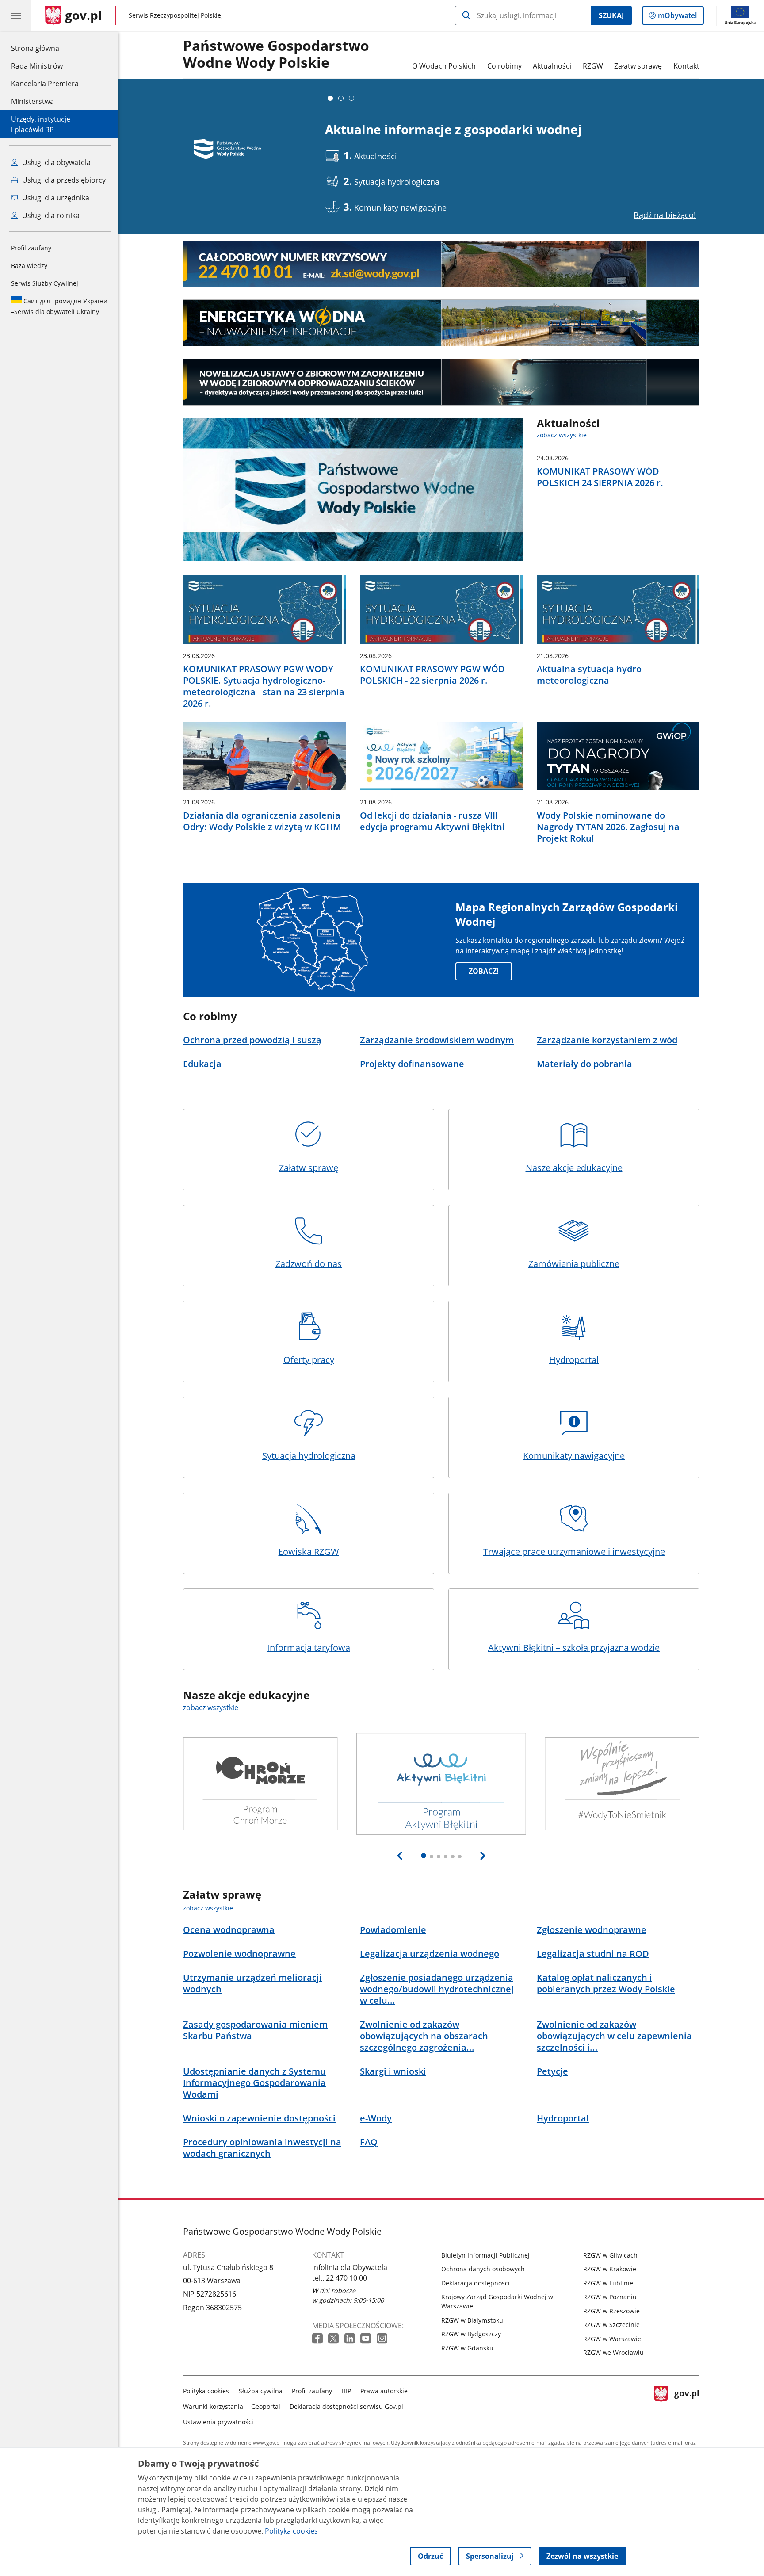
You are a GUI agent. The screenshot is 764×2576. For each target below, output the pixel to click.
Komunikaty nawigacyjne (574, 1456)
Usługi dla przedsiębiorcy (63, 180)
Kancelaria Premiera (45, 84)
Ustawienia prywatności (218, 2422)
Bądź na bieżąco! (665, 215)
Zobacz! (484, 971)
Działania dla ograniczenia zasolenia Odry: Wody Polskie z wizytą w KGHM (262, 821)
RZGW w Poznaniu (610, 2297)
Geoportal (266, 2406)
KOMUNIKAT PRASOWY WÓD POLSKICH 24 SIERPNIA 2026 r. (600, 477)
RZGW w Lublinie (608, 2283)
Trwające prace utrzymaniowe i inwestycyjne (574, 1552)
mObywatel (677, 17)
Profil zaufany (31, 248)
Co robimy (504, 66)
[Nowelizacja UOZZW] (441, 382)
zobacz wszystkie (562, 435)
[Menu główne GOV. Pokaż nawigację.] (15, 15)
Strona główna (45, 48)
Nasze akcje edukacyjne (574, 1168)
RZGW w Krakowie (610, 2269)
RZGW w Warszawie (612, 2339)
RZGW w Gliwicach (610, 2255)
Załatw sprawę (638, 66)
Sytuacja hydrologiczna (309, 1456)
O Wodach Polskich (444, 66)
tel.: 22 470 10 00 (340, 2278)
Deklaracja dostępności (476, 2283)
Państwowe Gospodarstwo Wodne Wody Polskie (276, 54)
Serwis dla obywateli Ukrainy (59, 306)
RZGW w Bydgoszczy (471, 2334)
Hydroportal (574, 1360)
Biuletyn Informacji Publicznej (485, 2255)
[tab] (330, 98)
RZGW (593, 66)
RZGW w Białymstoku (472, 2320)
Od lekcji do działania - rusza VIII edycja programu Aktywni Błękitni (432, 821)
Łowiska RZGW (309, 1552)
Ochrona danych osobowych (483, 2269)
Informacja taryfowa (309, 1648)
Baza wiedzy (29, 266)
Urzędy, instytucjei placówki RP (41, 124)
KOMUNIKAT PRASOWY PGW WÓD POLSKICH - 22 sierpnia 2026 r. (432, 675)
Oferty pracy (309, 1360)
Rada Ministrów (37, 66)
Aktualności (552, 66)
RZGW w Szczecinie (611, 2325)
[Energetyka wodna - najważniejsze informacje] (441, 323)
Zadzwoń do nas (309, 1264)
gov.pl (687, 2405)
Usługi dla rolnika (50, 215)
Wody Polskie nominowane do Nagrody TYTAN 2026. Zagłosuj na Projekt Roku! (608, 827)
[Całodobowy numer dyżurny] (441, 264)
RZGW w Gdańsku (467, 2348)
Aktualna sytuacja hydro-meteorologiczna (590, 675)
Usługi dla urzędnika (55, 198)
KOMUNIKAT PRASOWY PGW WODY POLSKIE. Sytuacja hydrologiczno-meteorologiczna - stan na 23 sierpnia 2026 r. (264, 686)
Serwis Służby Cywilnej (45, 283)
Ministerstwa (32, 101)
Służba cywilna (261, 2391)
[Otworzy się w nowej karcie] (318, 2339)
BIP (346, 2391)
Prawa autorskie (384, 2391)
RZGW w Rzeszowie (611, 2311)
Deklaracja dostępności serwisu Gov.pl (346, 2406)
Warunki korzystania (213, 2406)
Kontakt (686, 66)
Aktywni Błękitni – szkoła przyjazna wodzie (574, 1648)
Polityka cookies (206, 2391)
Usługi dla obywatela (55, 162)
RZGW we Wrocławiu (613, 2352)
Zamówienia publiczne (574, 1264)
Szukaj (611, 15)
